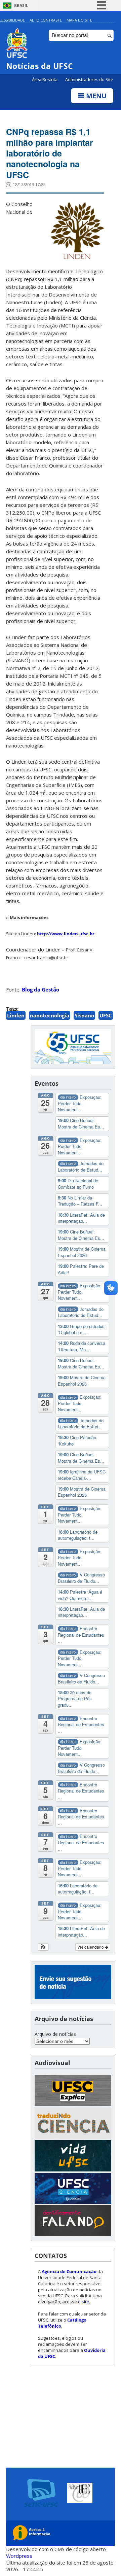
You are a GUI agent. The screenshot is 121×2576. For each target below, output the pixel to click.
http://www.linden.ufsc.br (66, 934)
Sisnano (84, 1015)
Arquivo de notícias (55, 2034)
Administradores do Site (89, 80)
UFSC (106, 1015)
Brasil (21, 6)
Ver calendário (91, 1947)
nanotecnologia (50, 1015)
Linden (16, 1015)
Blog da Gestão (41, 989)
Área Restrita (45, 80)
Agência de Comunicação (69, 2271)
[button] (43, 1947)
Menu (95, 96)
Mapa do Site (79, 20)
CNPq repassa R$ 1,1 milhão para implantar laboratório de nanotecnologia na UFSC (50, 153)
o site (84, 2302)
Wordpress (19, 2556)
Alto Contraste (46, 20)
